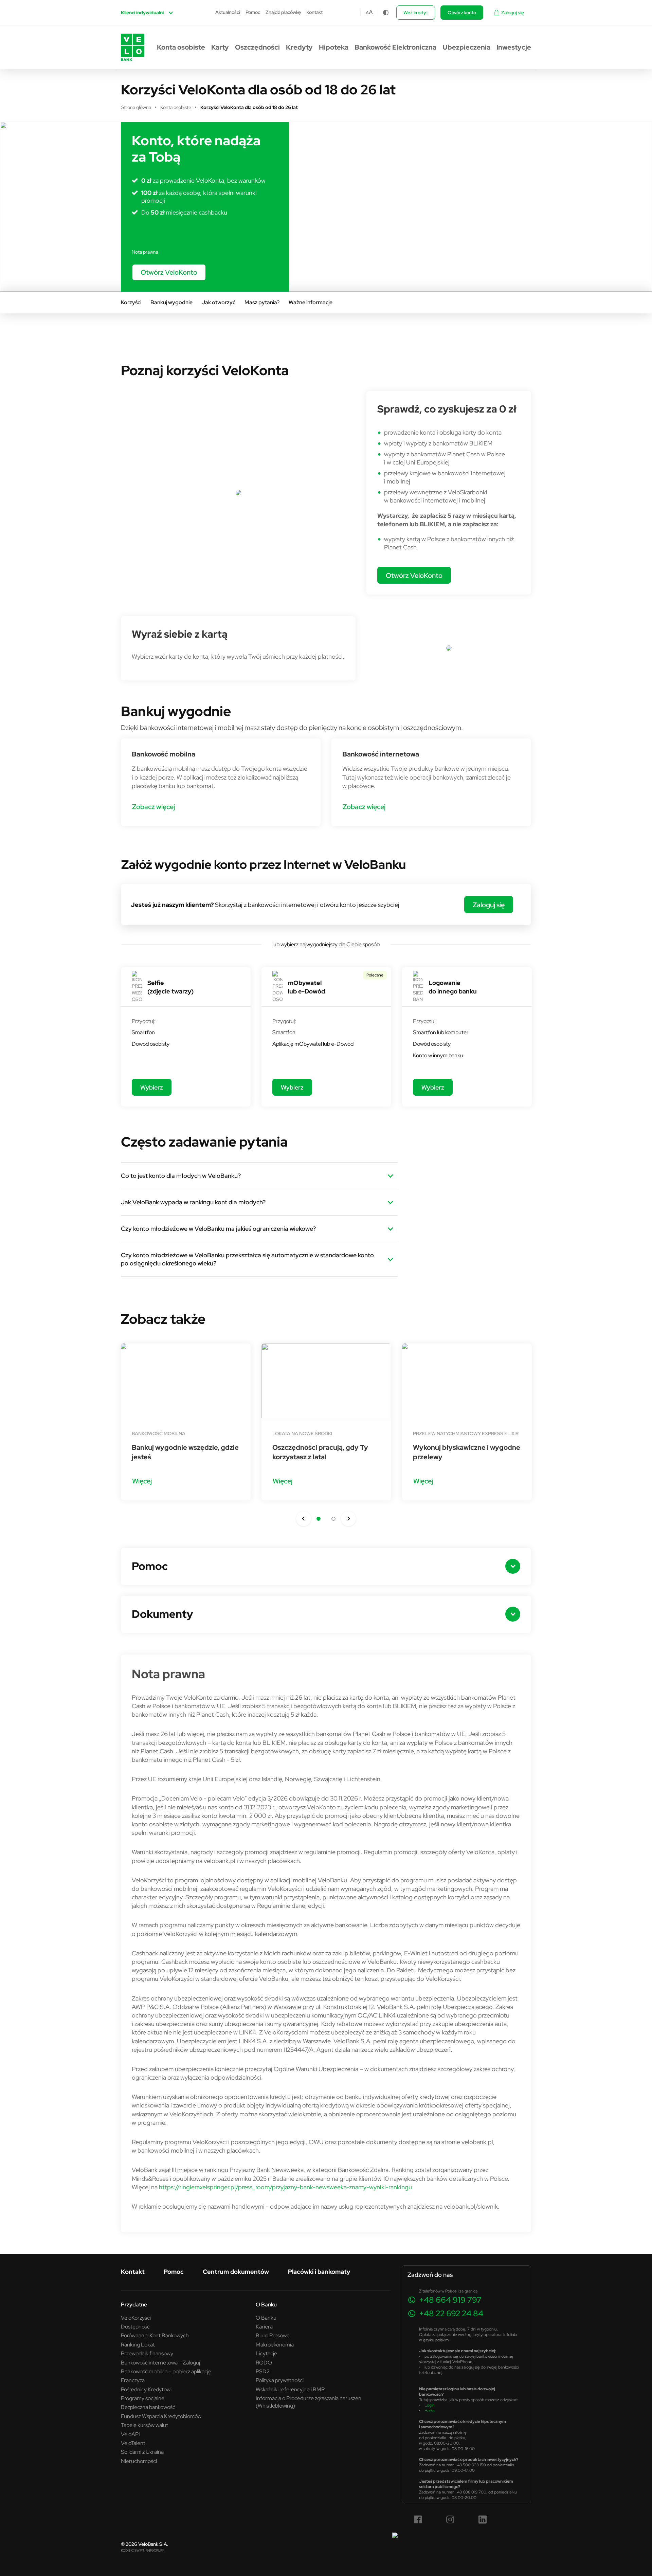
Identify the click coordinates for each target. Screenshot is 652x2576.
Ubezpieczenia (466, 47)
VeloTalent (133, 2443)
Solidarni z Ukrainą (142, 2452)
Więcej (142, 1481)
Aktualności (228, 12)
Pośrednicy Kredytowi (146, 2389)
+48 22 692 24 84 (451, 2313)
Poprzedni (304, 1519)
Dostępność (135, 2326)
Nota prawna (145, 252)
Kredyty (299, 47)
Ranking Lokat (138, 2344)
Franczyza (133, 2380)
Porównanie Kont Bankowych (155, 2335)
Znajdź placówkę (283, 12)
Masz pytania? (262, 302)
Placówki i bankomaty (319, 2272)
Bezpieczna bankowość (148, 2407)
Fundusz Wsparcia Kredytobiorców (161, 2416)
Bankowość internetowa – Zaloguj (160, 2362)
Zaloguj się (513, 13)
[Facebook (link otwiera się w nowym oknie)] (418, 2520)
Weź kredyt (416, 13)
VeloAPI (130, 2434)
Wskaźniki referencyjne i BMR (290, 2389)
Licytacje (266, 2353)
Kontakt (314, 12)
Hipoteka (334, 47)
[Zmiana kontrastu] (386, 13)
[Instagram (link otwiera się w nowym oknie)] (450, 2520)
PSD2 (263, 2371)
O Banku (266, 2318)
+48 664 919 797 (450, 2300)
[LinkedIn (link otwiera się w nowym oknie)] (483, 2520)
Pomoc (253, 12)
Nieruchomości (139, 2461)
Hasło (430, 2410)
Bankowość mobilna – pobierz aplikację (166, 2371)
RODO (264, 2362)
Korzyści (131, 302)
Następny (348, 1519)
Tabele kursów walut (144, 2425)
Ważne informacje (311, 302)
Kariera (264, 2326)
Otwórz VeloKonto (169, 272)
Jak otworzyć (219, 302)
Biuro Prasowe (273, 2335)
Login (430, 2405)
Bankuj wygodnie (171, 302)
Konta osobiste (181, 47)
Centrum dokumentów (236, 2272)
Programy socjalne (143, 2398)
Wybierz (152, 1087)
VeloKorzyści (136, 2318)
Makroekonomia (275, 2344)
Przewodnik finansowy (147, 2353)
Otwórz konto (462, 13)
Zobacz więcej (153, 807)
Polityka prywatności (280, 2380)
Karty (220, 47)
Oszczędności (257, 47)
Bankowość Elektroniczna (395, 47)
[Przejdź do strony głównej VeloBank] (133, 47)
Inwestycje (514, 47)
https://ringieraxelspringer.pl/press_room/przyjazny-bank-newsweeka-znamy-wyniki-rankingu (285, 2187)
